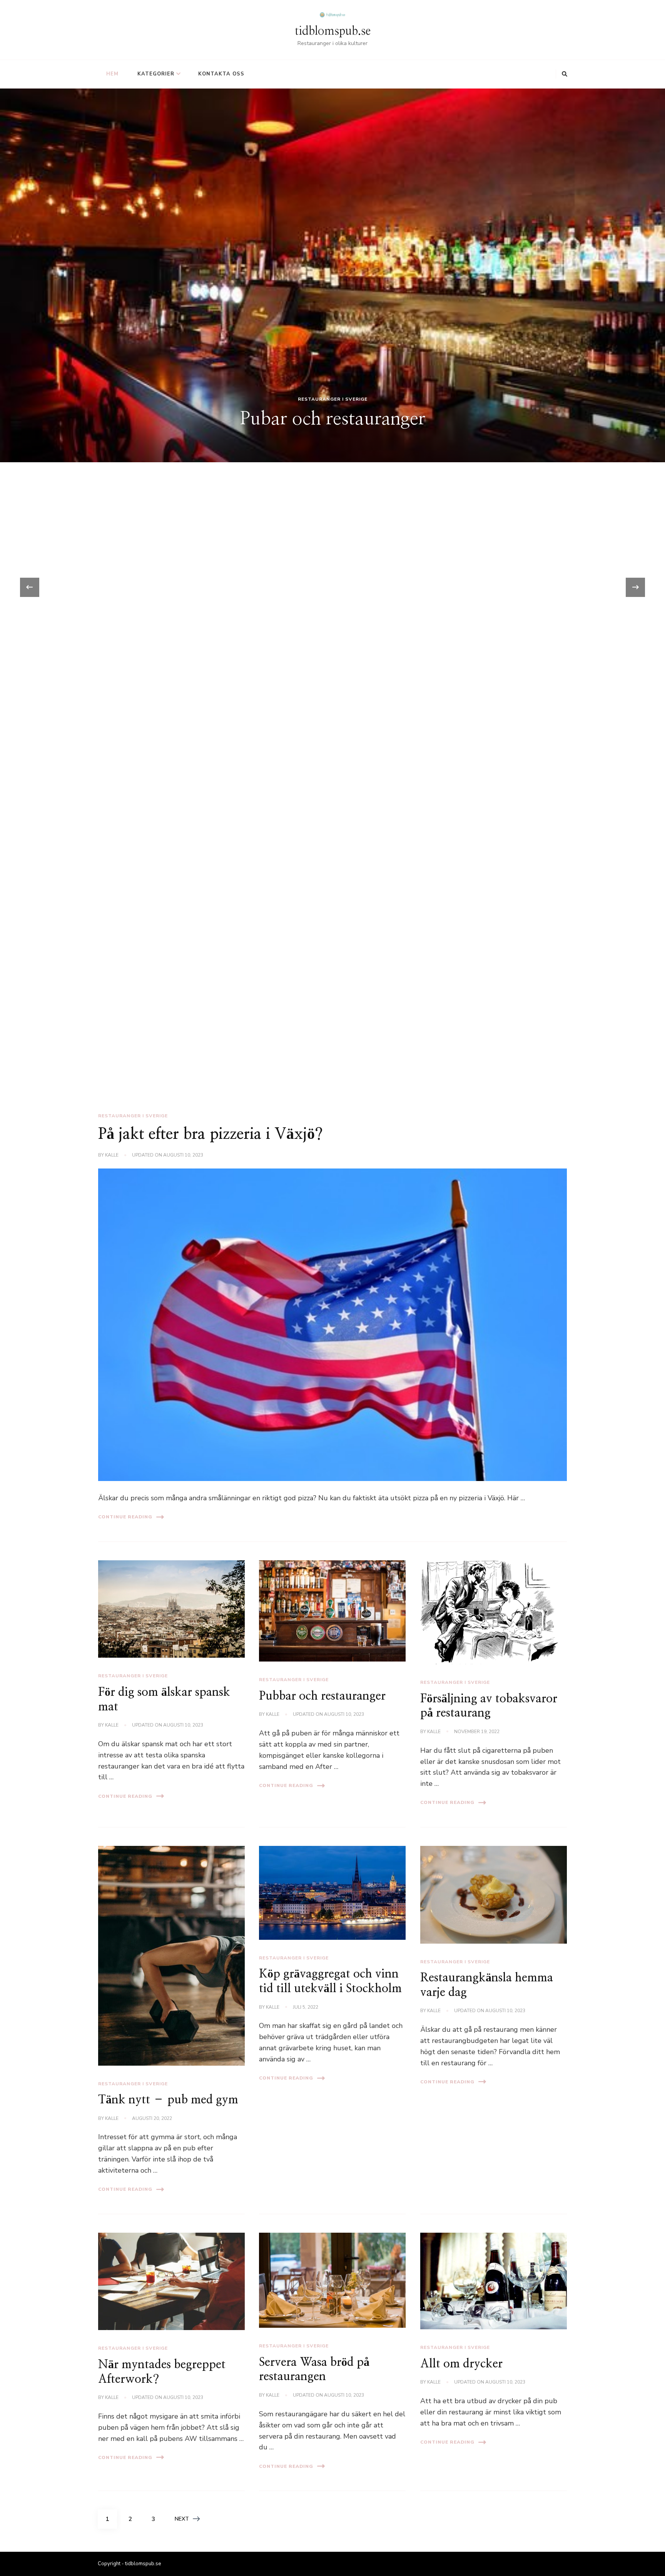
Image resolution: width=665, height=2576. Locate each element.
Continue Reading (125, 1517)
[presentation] (30, 587)
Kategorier (156, 74)
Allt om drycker (461, 2364)
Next (182, 2519)
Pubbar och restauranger (322, 1696)
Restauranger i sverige (333, 1023)
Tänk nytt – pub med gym (168, 2100)
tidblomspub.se (333, 31)
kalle (112, 1155)
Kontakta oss (221, 74)
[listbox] (332, 587)
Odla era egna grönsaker (333, 1043)
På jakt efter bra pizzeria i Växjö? (211, 1134)
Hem (112, 74)
